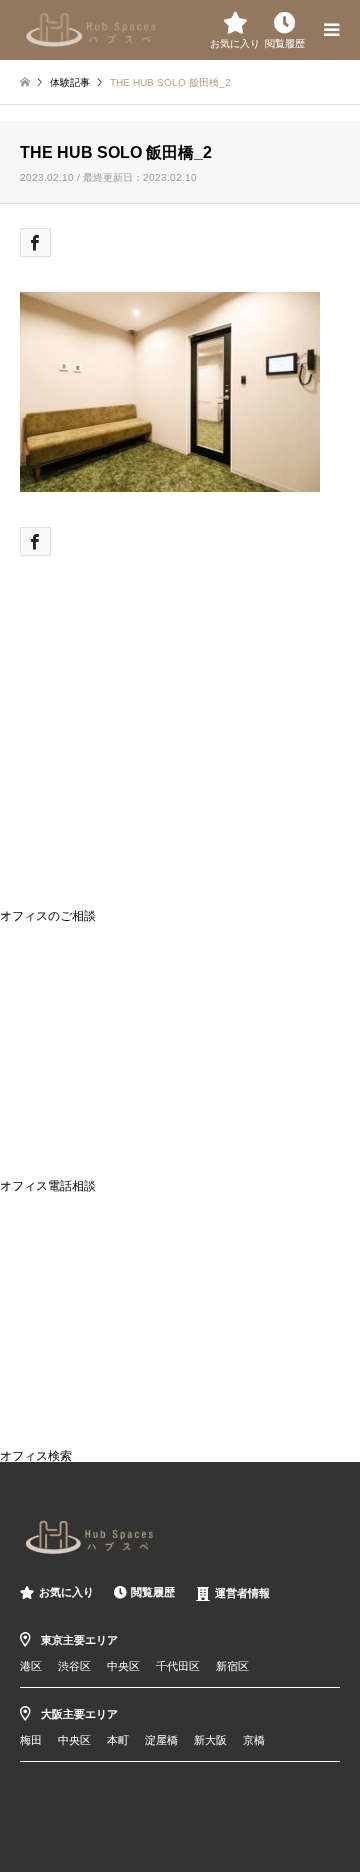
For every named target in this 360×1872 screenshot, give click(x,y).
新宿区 (232, 1666)
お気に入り (66, 1592)
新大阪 (210, 1740)
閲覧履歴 (153, 1592)
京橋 (254, 1740)
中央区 (123, 1666)
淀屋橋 (161, 1740)
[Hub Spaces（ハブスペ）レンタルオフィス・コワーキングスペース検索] (91, 28)
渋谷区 (74, 1666)
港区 (31, 1666)
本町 (118, 1740)
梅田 (31, 1740)
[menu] (330, 30)
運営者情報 (242, 1593)
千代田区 (178, 1666)
